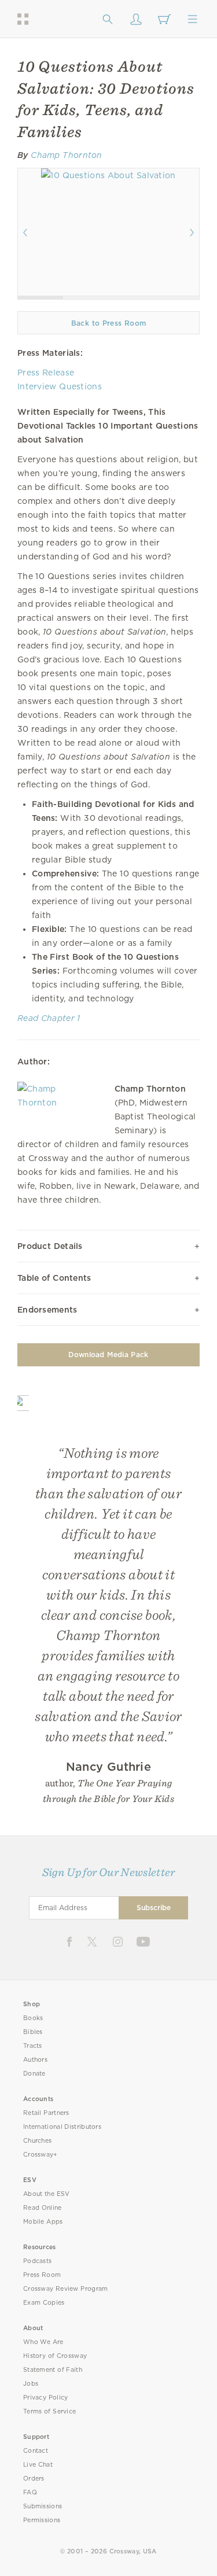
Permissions (42, 2520)
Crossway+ (41, 2155)
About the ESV (47, 2194)
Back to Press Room (108, 323)
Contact (36, 2451)
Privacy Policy (46, 2398)
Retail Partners (46, 2113)
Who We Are (43, 2342)
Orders (34, 2479)
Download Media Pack (108, 1355)
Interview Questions (60, 386)
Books (33, 2018)
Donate (34, 2074)
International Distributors (62, 2127)
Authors (35, 2060)
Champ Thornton (67, 155)
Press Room (42, 2275)
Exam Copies (44, 2303)
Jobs (31, 2384)
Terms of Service (49, 2411)
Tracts (33, 2046)
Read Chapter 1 (49, 1018)
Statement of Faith (53, 2370)
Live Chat (38, 2465)
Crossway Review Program (66, 2289)
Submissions (43, 2506)
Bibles (33, 2032)
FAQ (30, 2492)
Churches (37, 2141)
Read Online (43, 2208)
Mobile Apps (43, 2222)
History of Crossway (55, 2356)
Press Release (46, 373)
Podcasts (37, 2261)
